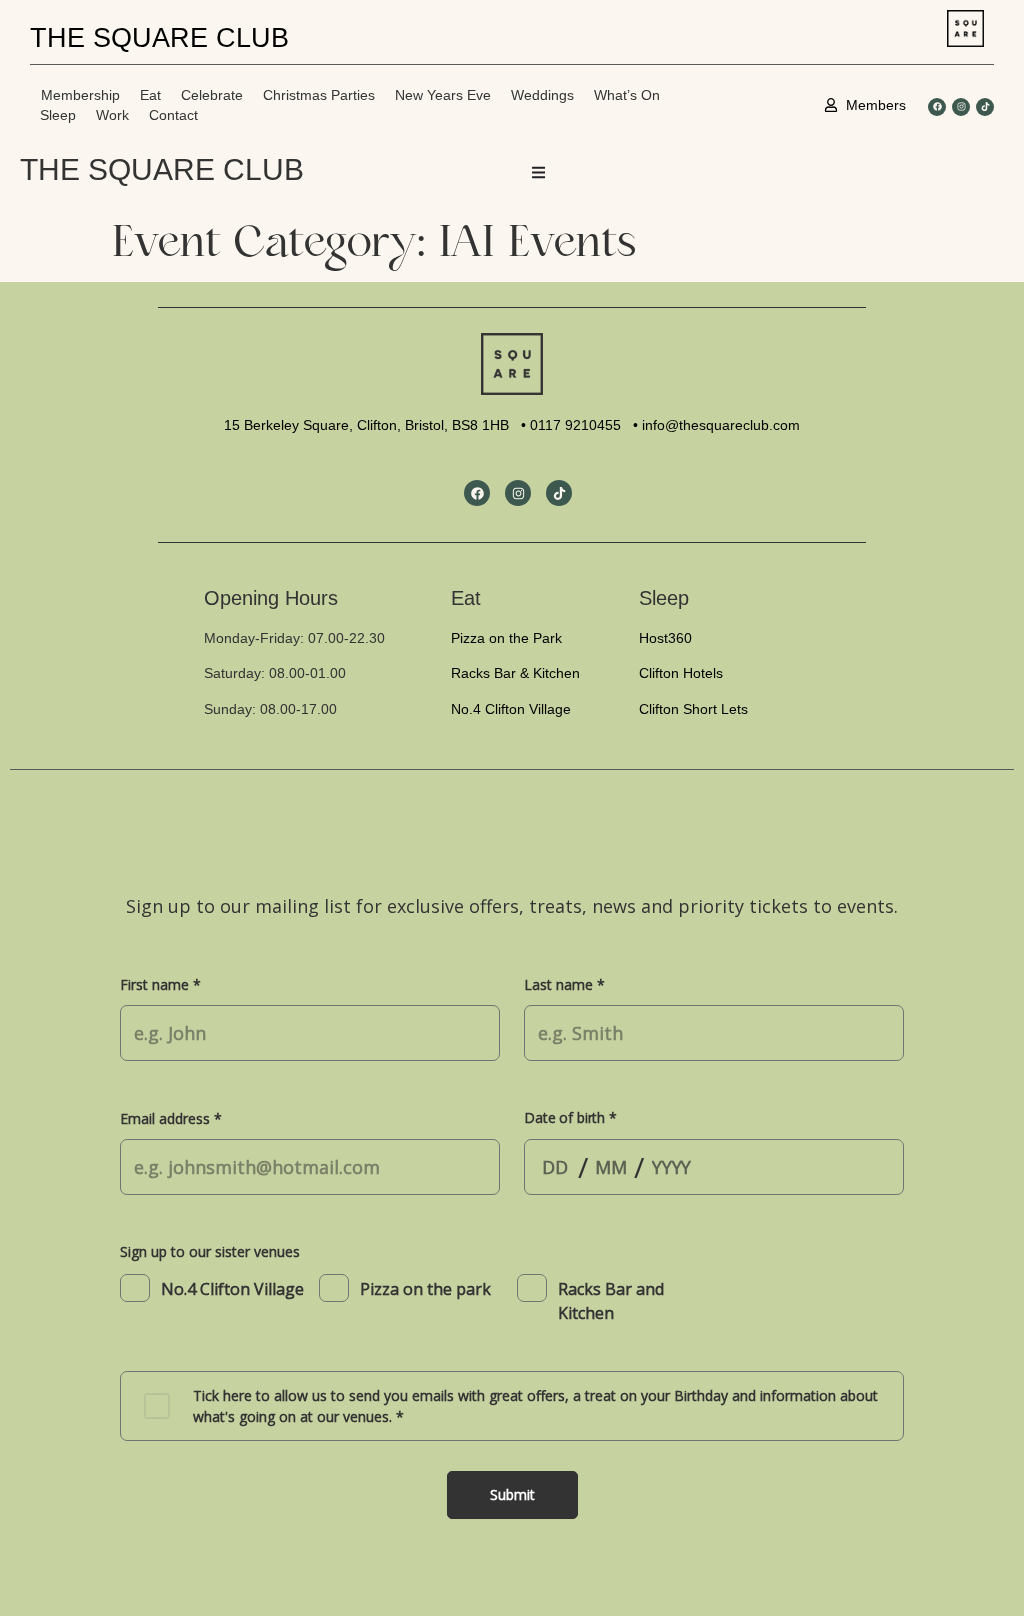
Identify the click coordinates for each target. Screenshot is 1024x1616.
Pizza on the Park (506, 638)
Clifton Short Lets (693, 709)
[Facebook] (937, 107)
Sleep (58, 115)
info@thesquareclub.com (721, 425)
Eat (150, 95)
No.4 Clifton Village (511, 709)
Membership (80, 95)
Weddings (542, 95)
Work (112, 115)
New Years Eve (443, 95)
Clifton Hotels (681, 673)
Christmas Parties (319, 95)
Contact (173, 115)
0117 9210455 (575, 425)
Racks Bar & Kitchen (515, 673)
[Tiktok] (985, 107)
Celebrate (212, 95)
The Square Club (162, 169)
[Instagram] (961, 107)
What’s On (627, 95)
